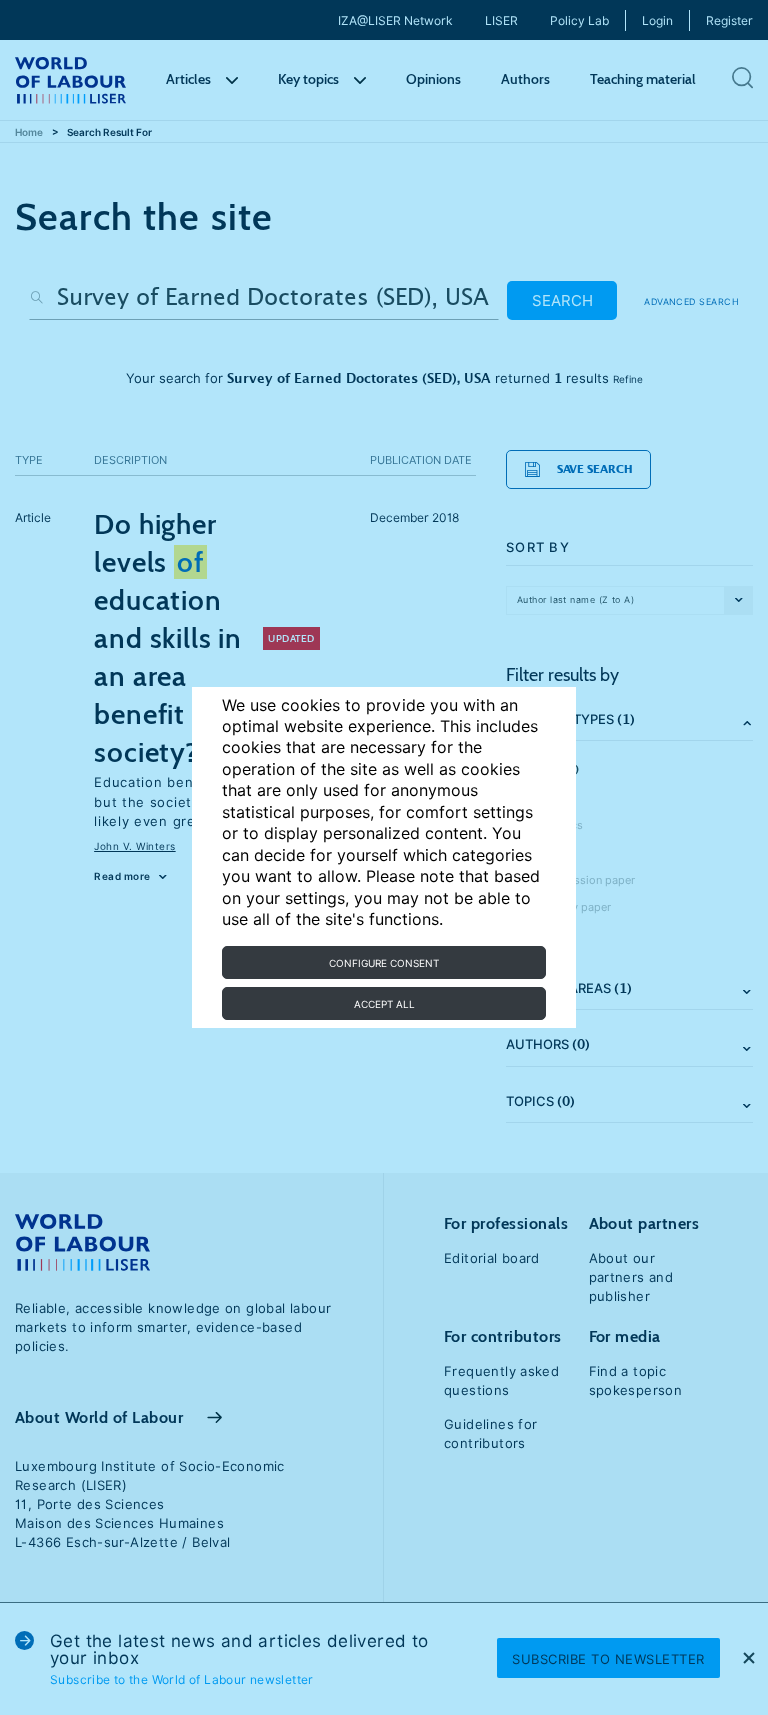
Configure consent (384, 963)
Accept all (384, 1004)
